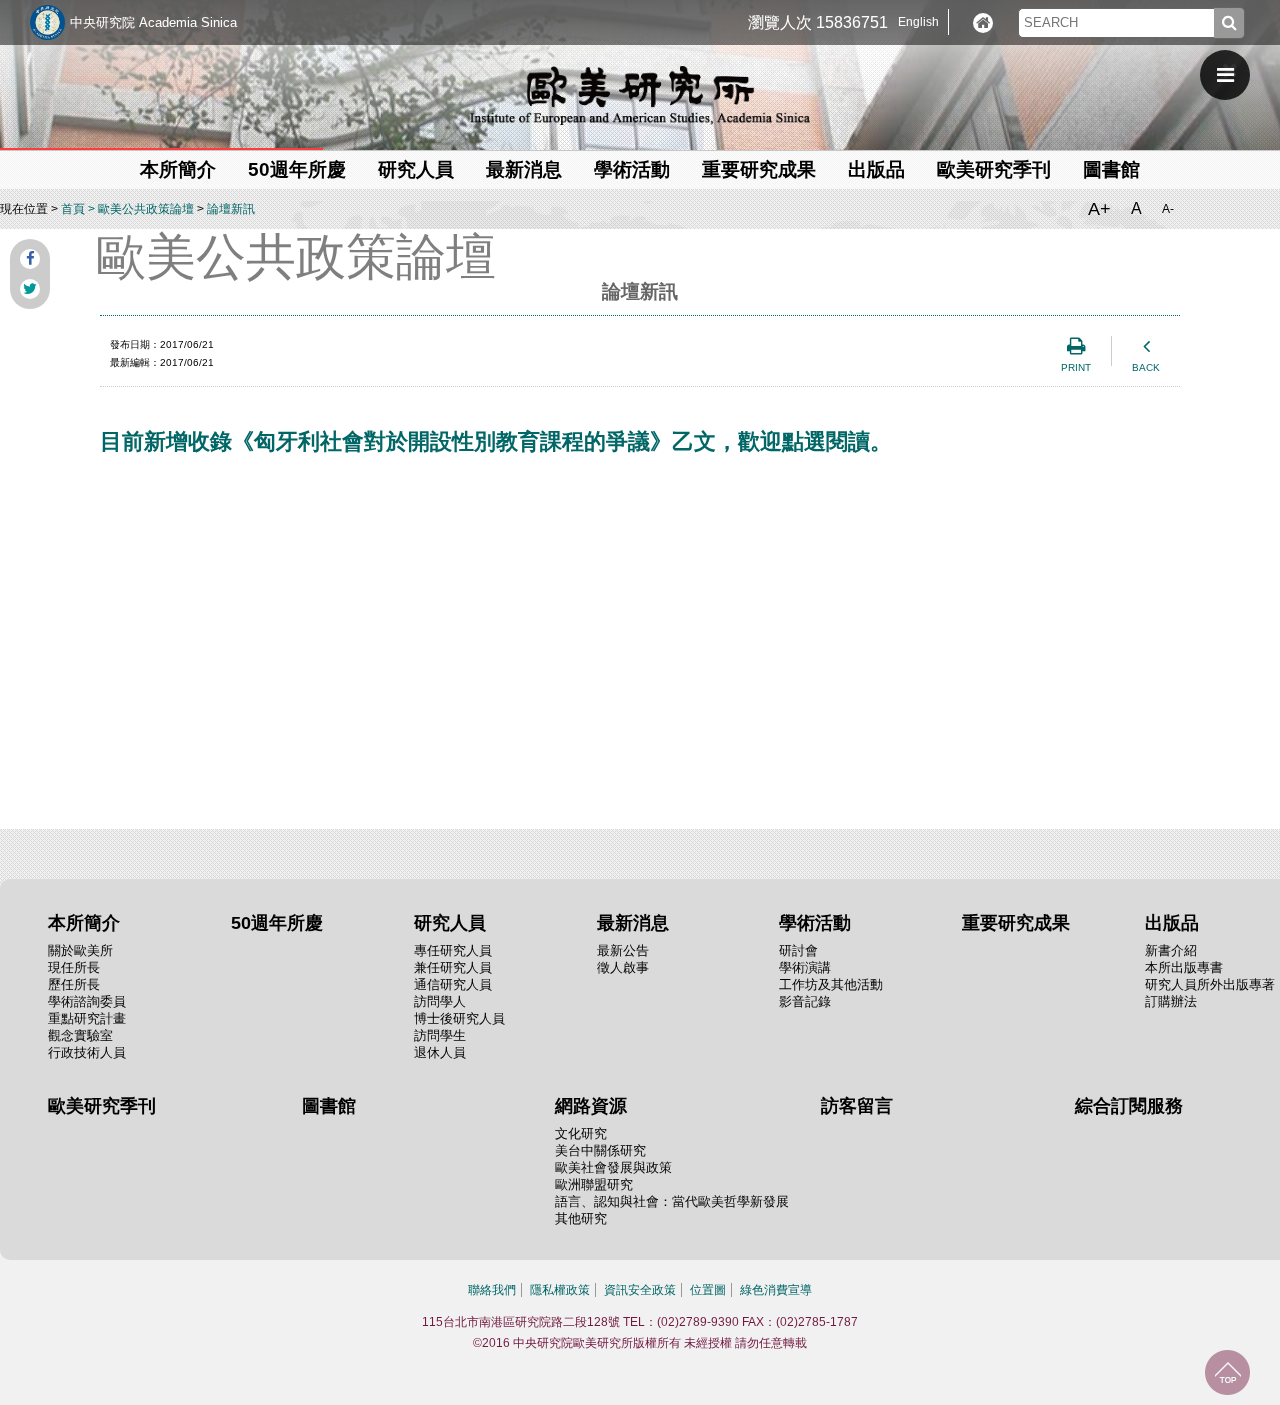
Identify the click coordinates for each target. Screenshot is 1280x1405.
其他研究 (581, 1218)
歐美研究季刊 (994, 169)
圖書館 (1111, 169)
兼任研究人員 (453, 967)
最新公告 (623, 950)
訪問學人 (440, 1001)
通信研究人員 (453, 984)
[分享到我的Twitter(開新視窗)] (30, 289)
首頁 (73, 209)
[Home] (983, 23)
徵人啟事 (623, 967)
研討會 (798, 950)
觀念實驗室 (80, 1035)
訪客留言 (857, 1106)
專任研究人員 (453, 950)
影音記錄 (805, 1001)
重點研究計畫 (87, 1018)
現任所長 (74, 967)
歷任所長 (74, 984)
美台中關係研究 (600, 1150)
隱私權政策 (560, 1290)
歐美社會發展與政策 (613, 1167)
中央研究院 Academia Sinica (153, 22)
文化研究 (581, 1133)
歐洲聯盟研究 (594, 1184)
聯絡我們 (492, 1290)
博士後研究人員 (459, 1018)
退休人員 (440, 1052)
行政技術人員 (87, 1052)
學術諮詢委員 (87, 1001)
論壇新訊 (231, 209)
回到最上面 (1227, 1372)
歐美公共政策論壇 (146, 209)
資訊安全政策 (640, 1290)
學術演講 (805, 967)
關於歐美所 (80, 950)
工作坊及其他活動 (831, 984)
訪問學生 (440, 1035)
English (918, 22)
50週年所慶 (297, 169)
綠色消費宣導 (776, 1290)
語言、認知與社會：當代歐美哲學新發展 (672, 1201)
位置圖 (708, 1290)
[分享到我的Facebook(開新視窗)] (30, 259)
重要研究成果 (759, 169)
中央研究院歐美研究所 (640, 95)
